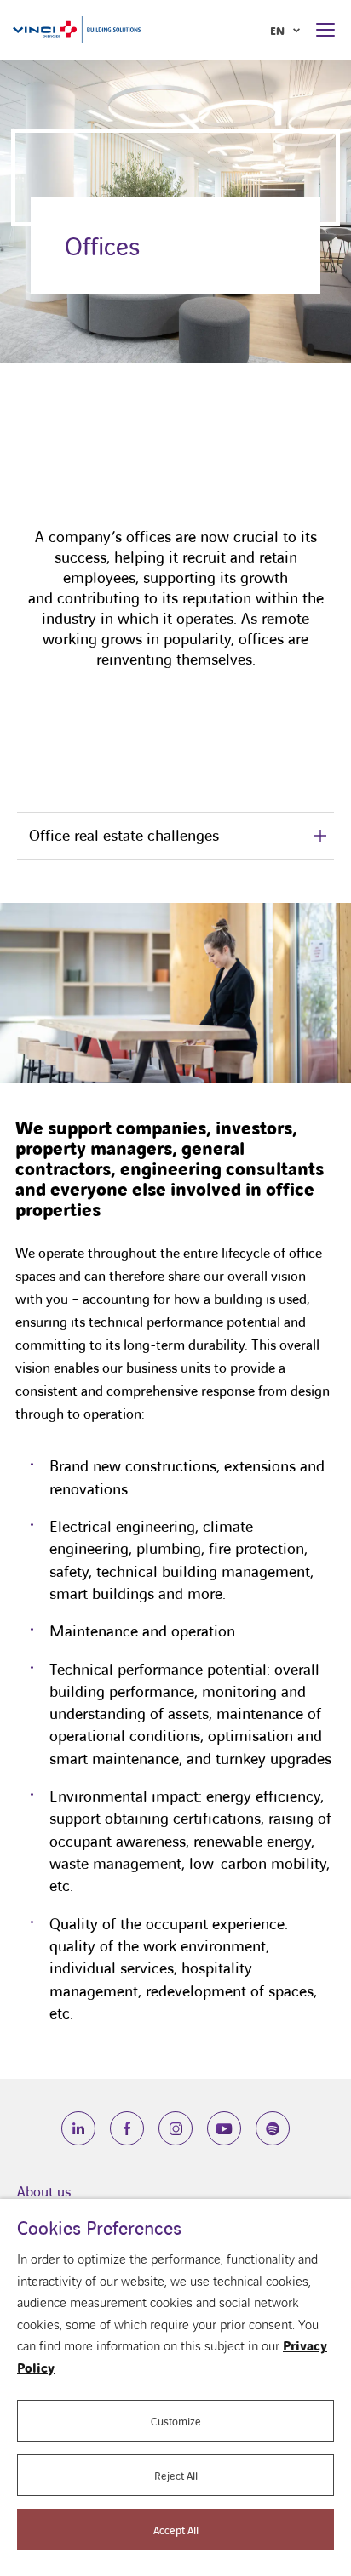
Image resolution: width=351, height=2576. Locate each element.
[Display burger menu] (327, 30)
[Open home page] (77, 29)
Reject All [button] (176, 2475)
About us (44, 2191)
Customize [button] (176, 2421)
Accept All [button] (176, 2530)
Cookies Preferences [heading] (99, 2228)
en (277, 30)
